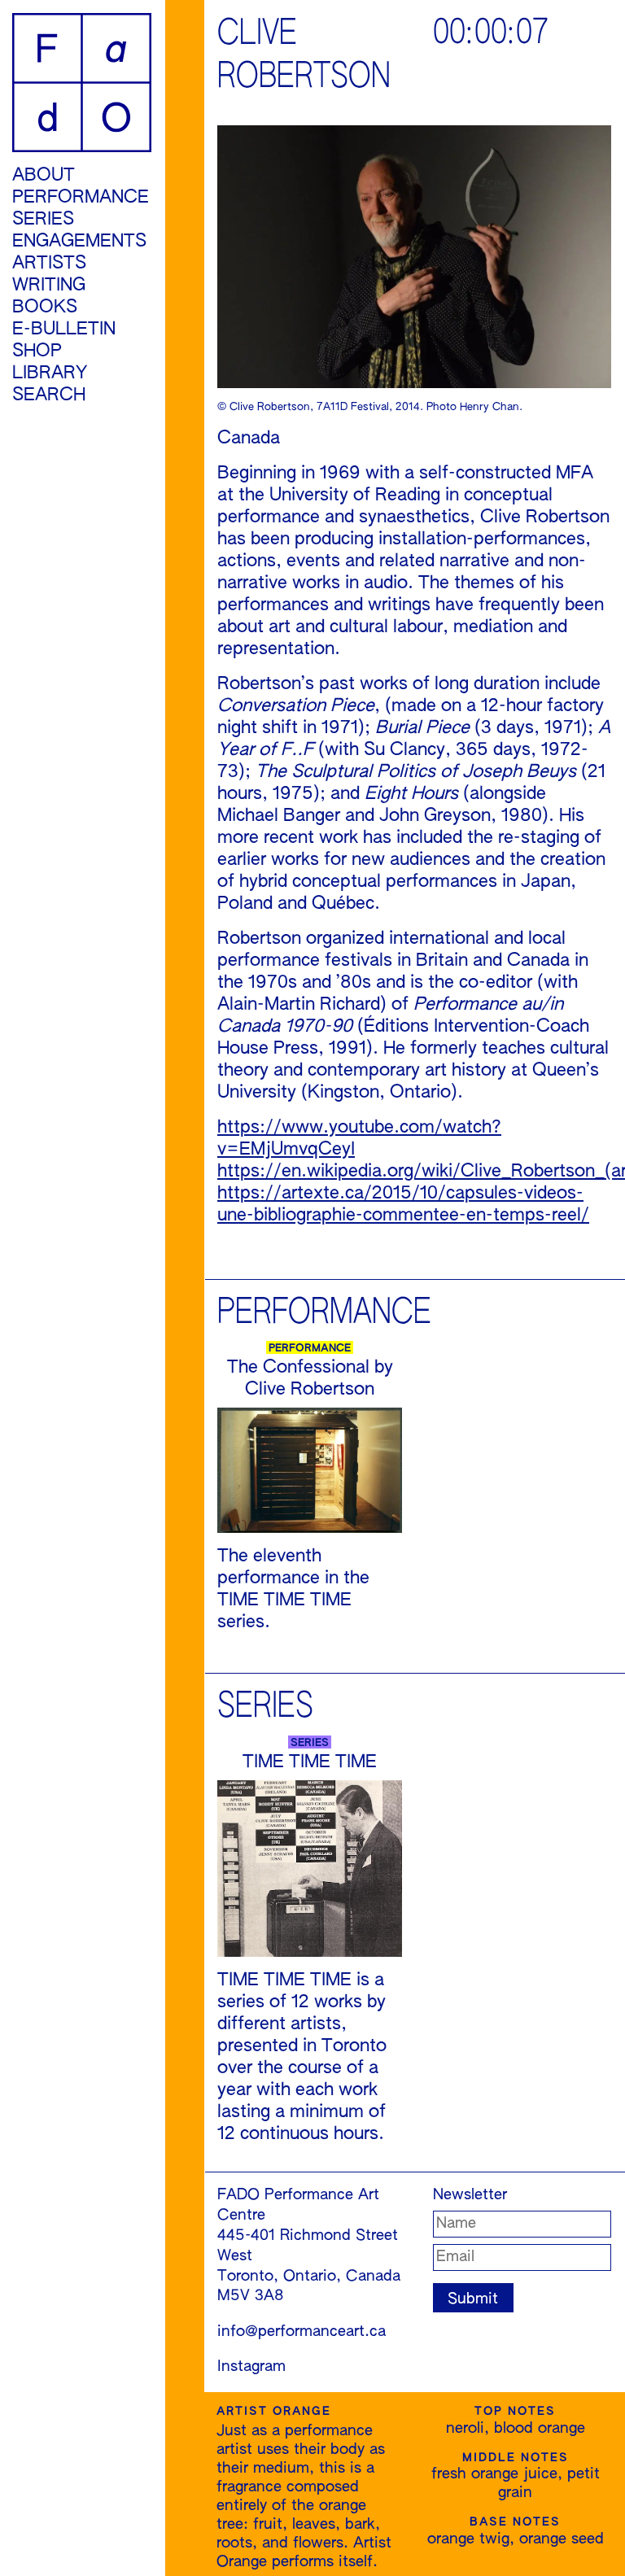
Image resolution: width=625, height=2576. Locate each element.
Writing (49, 286)
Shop (37, 351)
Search (49, 395)
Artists (49, 264)
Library (50, 373)
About (44, 176)
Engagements (79, 242)
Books (45, 308)
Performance (81, 198)
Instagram (251, 2367)
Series (43, 220)
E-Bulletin (64, 330)
